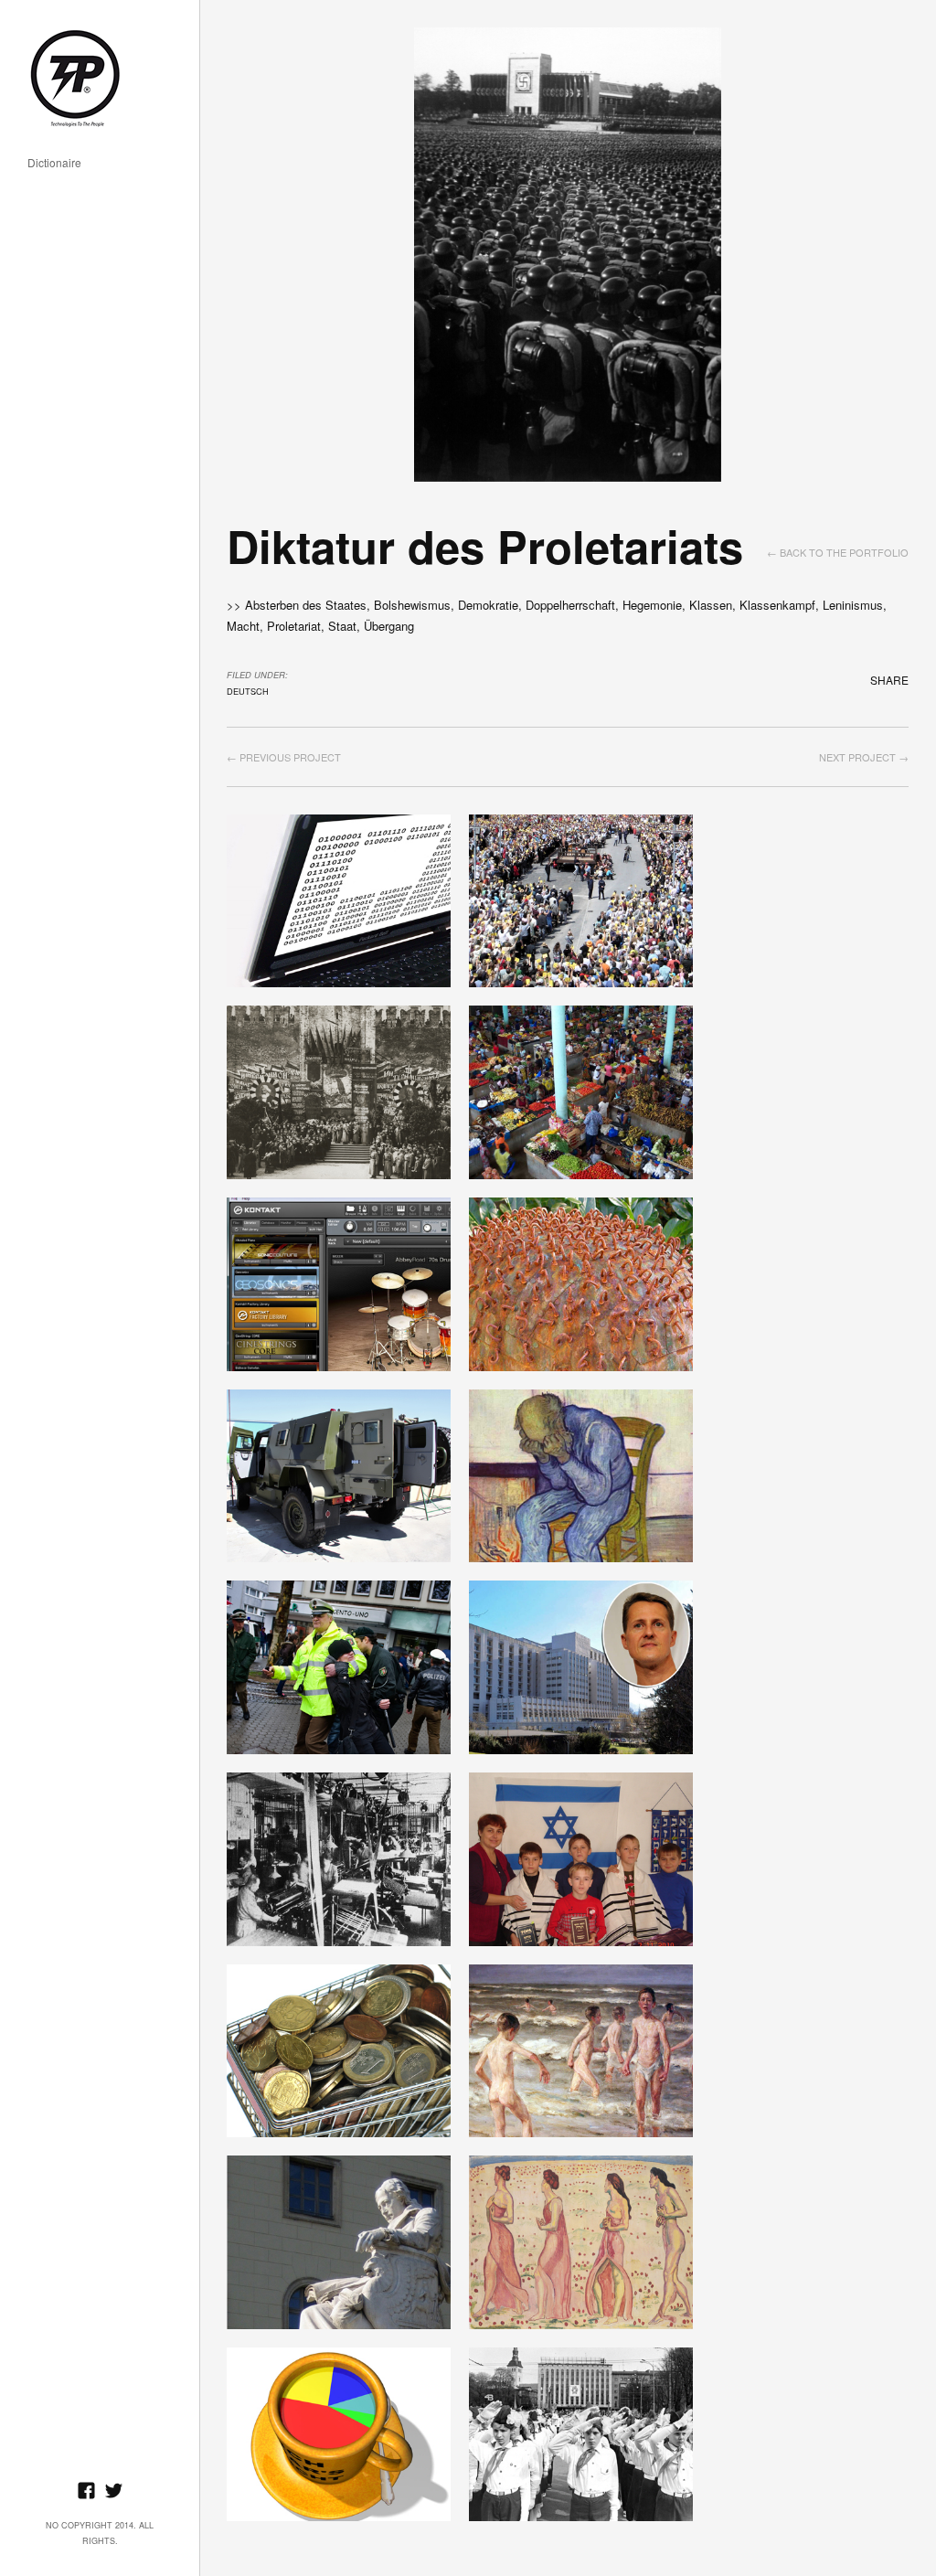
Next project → (864, 757)
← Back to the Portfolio (838, 552)
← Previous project (284, 757)
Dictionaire (54, 163)
